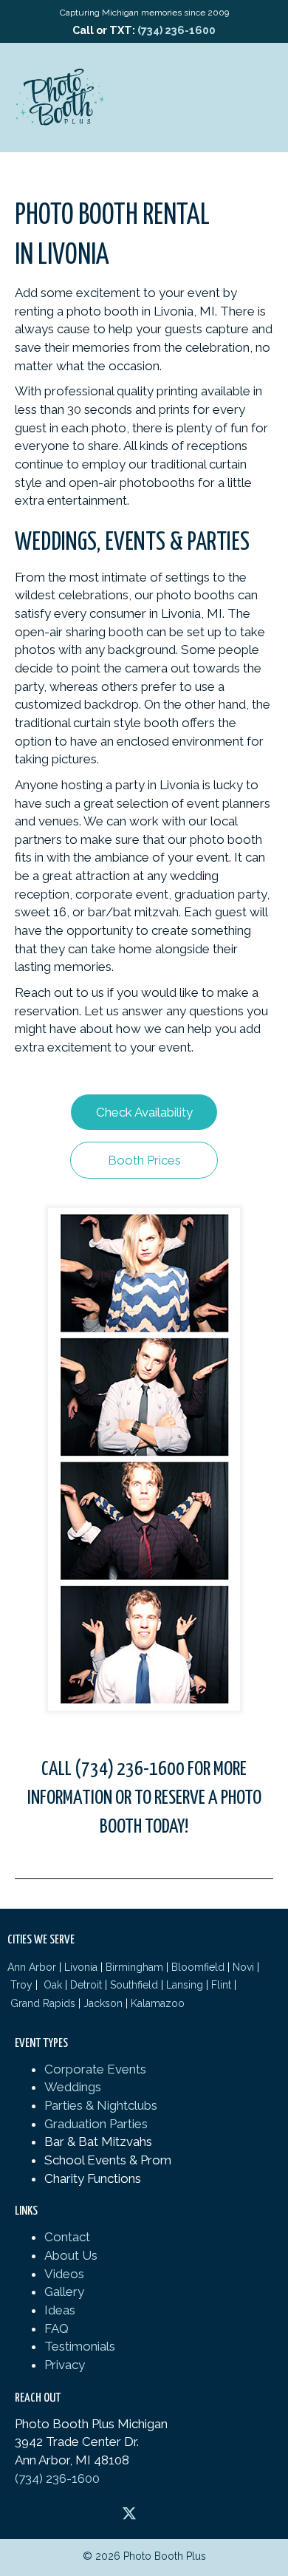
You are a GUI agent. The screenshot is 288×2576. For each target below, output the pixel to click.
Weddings (73, 2087)
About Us (71, 2255)
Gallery (64, 2292)
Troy (21, 1985)
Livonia (81, 1967)
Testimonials (80, 2346)
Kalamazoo (158, 2003)
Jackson (103, 2003)
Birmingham (134, 1967)
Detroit (86, 1985)
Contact (67, 2237)
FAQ (56, 2328)
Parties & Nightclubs (101, 2105)
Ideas (60, 2310)
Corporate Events (95, 2069)
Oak (51, 1985)
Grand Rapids (43, 2003)
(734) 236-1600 (176, 30)
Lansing (185, 1985)
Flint (221, 1985)
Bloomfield (198, 1967)
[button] (144, 1112)
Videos (64, 2274)
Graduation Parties (96, 2124)
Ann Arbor (32, 1967)
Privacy (65, 2365)
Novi (243, 1967)
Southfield (134, 1985)
